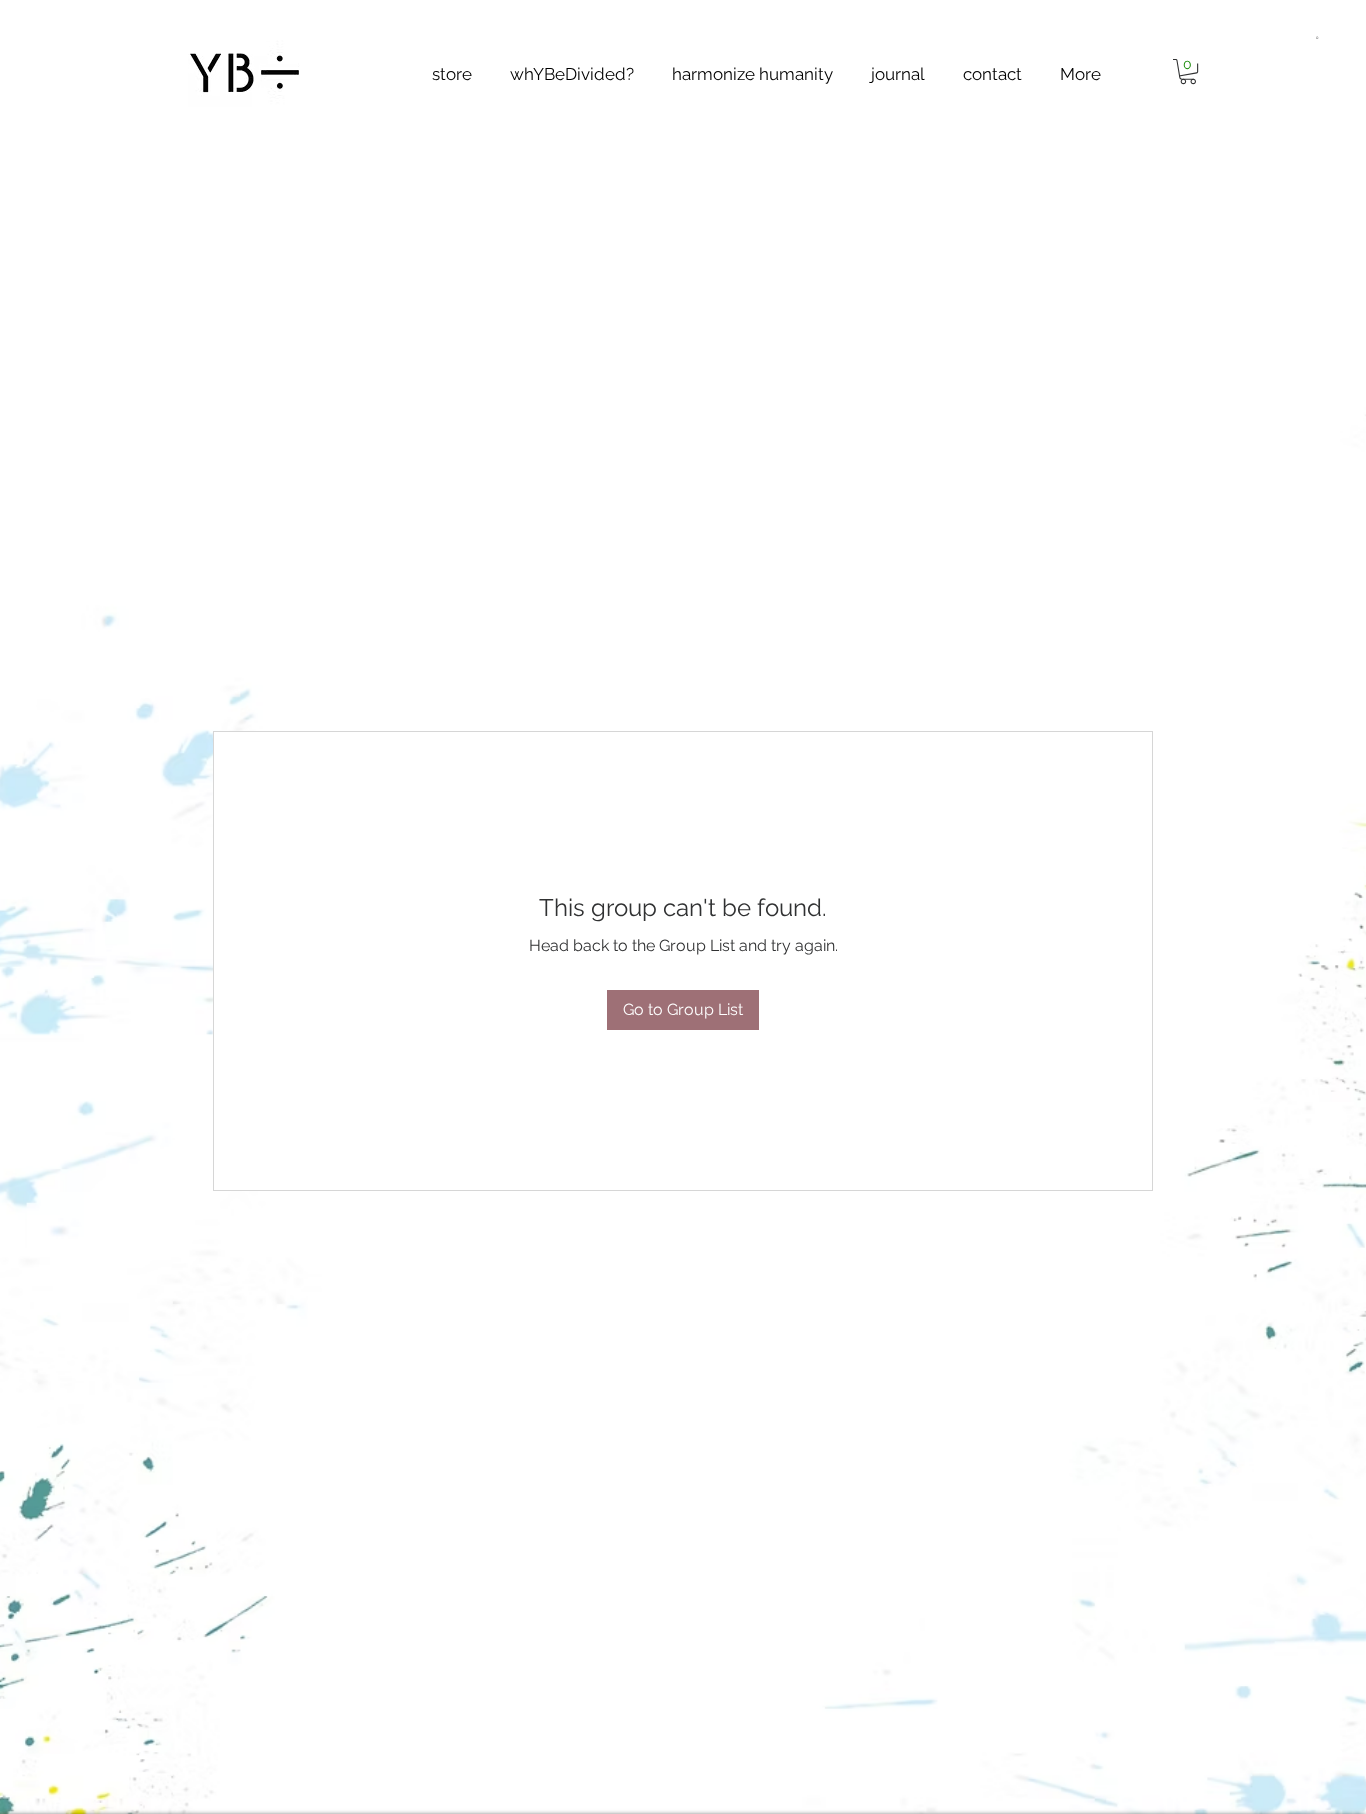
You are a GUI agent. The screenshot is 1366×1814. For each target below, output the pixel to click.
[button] (1317, 36)
